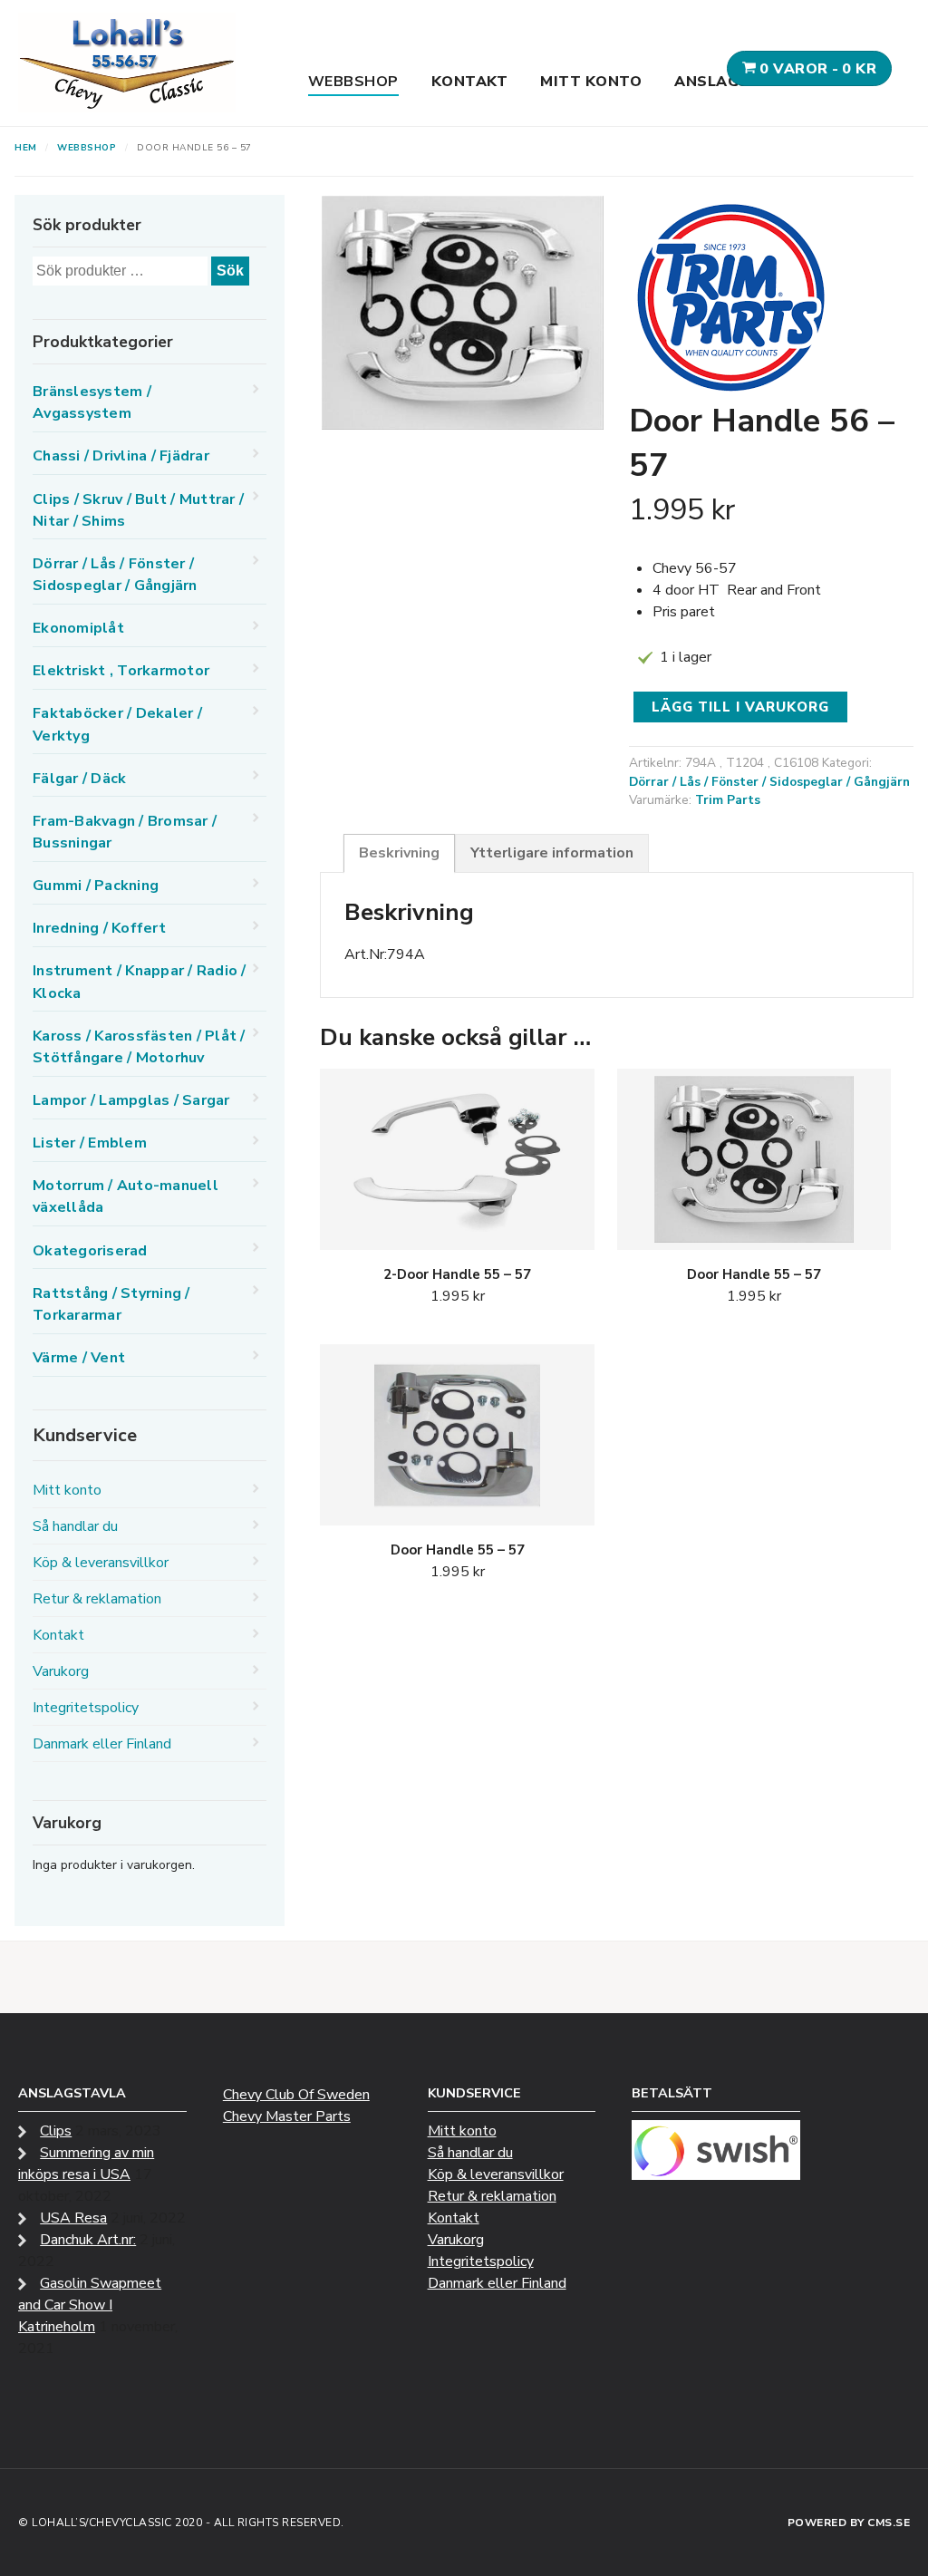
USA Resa (73, 2218)
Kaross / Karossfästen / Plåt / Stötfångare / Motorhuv (139, 1047)
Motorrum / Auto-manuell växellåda (126, 1196)
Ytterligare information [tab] (552, 853)
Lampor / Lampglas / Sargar (131, 1100)
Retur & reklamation (97, 1599)
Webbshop (353, 82)
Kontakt (470, 82)
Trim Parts (728, 800)
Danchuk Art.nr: (88, 2240)
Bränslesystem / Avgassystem (92, 402)
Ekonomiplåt (78, 628)
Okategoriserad (90, 1251)
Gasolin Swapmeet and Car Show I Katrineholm (90, 2305)
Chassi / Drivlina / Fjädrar (121, 456)
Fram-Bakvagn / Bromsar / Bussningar (125, 832)
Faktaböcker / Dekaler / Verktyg (117, 724)
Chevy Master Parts (287, 2116)
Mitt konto (591, 82)
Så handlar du (75, 1526)
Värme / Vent (79, 1358)
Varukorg (61, 1671)
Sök (230, 271)
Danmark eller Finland (102, 1744)
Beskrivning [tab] (399, 853)
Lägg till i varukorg (740, 707)
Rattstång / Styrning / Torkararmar (111, 1304)
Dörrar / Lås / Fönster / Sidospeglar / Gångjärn (769, 782)
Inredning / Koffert (99, 928)
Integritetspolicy (86, 1708)
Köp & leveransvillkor (101, 1563)
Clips (56, 2131)
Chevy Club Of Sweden (296, 2095)
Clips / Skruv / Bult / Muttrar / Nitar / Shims (138, 510)
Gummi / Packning (96, 886)
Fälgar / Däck (79, 779)
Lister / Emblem (90, 1143)
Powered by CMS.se (849, 2523)
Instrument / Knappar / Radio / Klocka (140, 982)
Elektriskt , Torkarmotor (121, 671)
